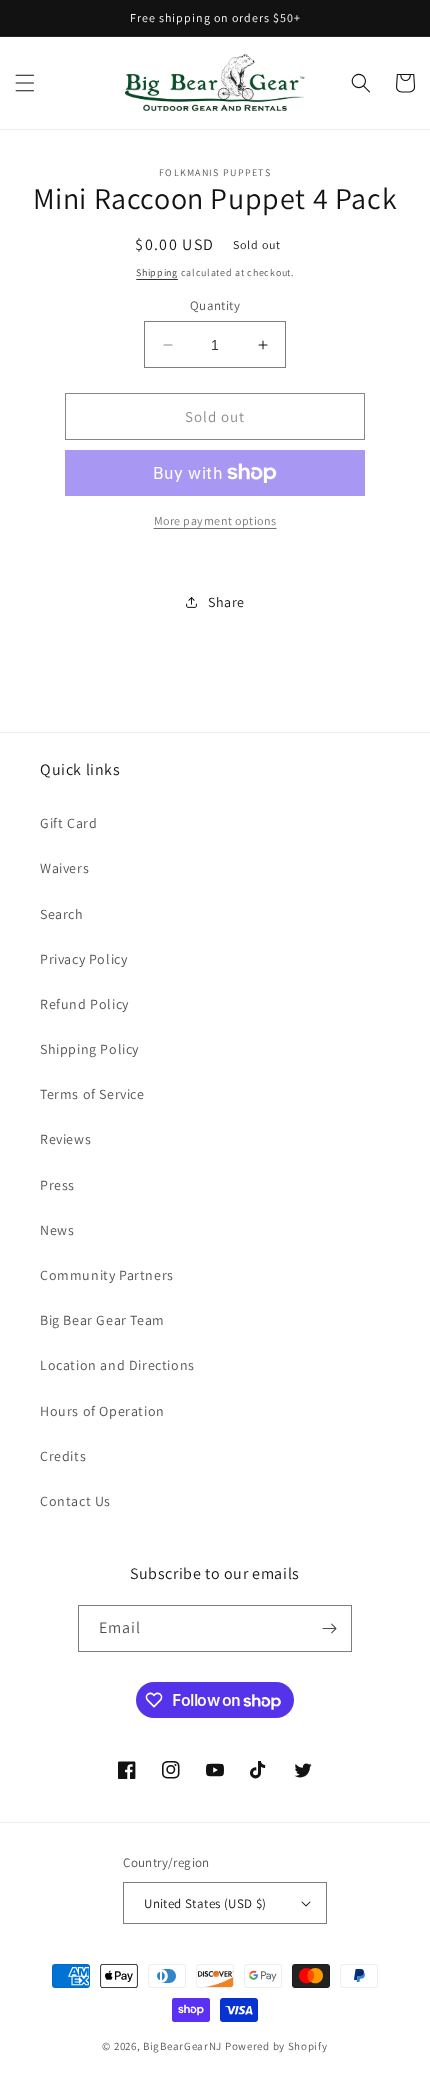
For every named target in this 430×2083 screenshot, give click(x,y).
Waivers (64, 868)
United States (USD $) (205, 1903)
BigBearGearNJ (182, 2046)
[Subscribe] (329, 1628)
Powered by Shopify (276, 2046)
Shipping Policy (89, 1049)
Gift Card (68, 823)
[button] (25, 83)
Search (62, 914)
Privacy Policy (83, 959)
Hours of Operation (102, 1411)
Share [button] (226, 602)
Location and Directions (117, 1365)
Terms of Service (92, 1094)
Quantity (215, 305)
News (57, 1230)
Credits (63, 1456)
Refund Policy (84, 1004)
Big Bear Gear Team (102, 1320)
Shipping (157, 272)
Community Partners (107, 1275)
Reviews (65, 1139)
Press (57, 1185)
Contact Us (75, 1501)
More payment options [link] (215, 520)
